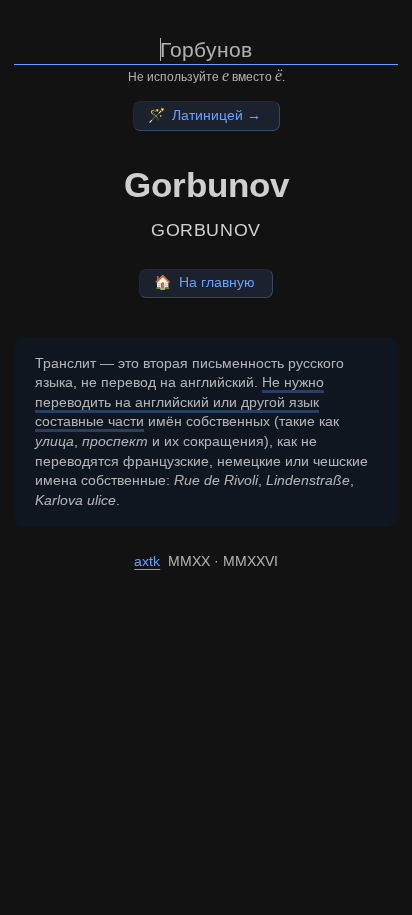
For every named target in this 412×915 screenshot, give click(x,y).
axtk (147, 561)
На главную (204, 282)
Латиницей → (205, 115)
